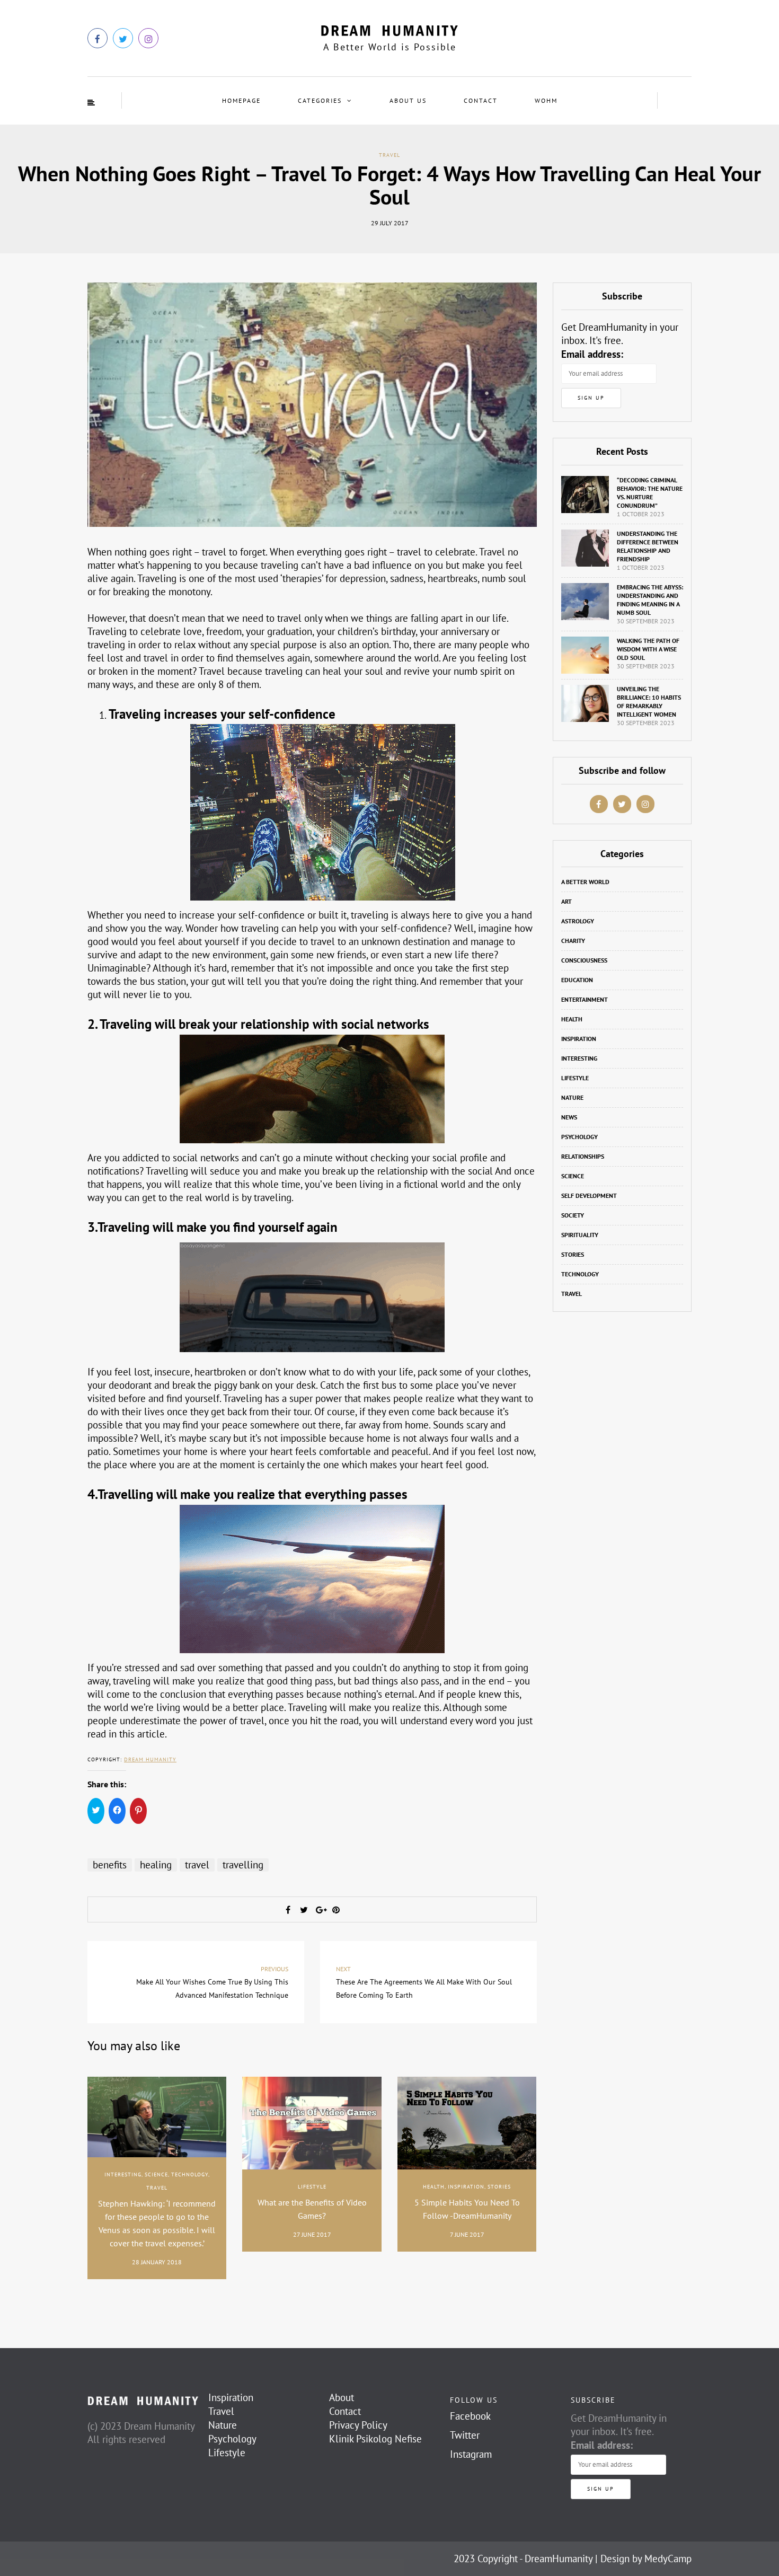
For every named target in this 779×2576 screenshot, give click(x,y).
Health (434, 2187)
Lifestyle (312, 2187)
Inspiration (466, 2187)
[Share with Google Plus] (320, 1910)
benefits (110, 1865)
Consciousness (584, 960)
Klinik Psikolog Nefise (375, 2439)
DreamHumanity (559, 2559)
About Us (408, 100)
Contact (481, 100)
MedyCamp (668, 2559)
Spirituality (580, 1235)
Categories (320, 100)
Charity (573, 941)
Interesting (123, 2174)
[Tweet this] (304, 1910)
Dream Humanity (150, 1759)
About (342, 2397)
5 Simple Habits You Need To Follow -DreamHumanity (467, 2209)
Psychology (579, 1137)
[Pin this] (336, 1910)
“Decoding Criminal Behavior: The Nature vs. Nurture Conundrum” (650, 493)
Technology (190, 2174)
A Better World (585, 882)
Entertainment (585, 999)
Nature (572, 1097)
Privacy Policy (358, 2425)
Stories (499, 2187)
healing (156, 1865)
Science (156, 2174)
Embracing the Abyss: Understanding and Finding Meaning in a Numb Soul (650, 600)
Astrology (578, 921)
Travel (389, 155)
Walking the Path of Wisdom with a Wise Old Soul (648, 649)
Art (566, 901)
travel (197, 1865)
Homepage (241, 100)
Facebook (470, 2416)
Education (577, 980)
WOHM (546, 100)
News (569, 1117)
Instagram (471, 2454)
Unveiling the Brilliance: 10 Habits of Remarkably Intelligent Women (649, 702)
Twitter (465, 2435)
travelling (243, 1865)
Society (573, 1215)
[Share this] (288, 1910)
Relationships (583, 1156)
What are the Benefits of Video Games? (312, 2209)
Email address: (592, 354)
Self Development (589, 1196)
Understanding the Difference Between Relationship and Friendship (648, 546)
